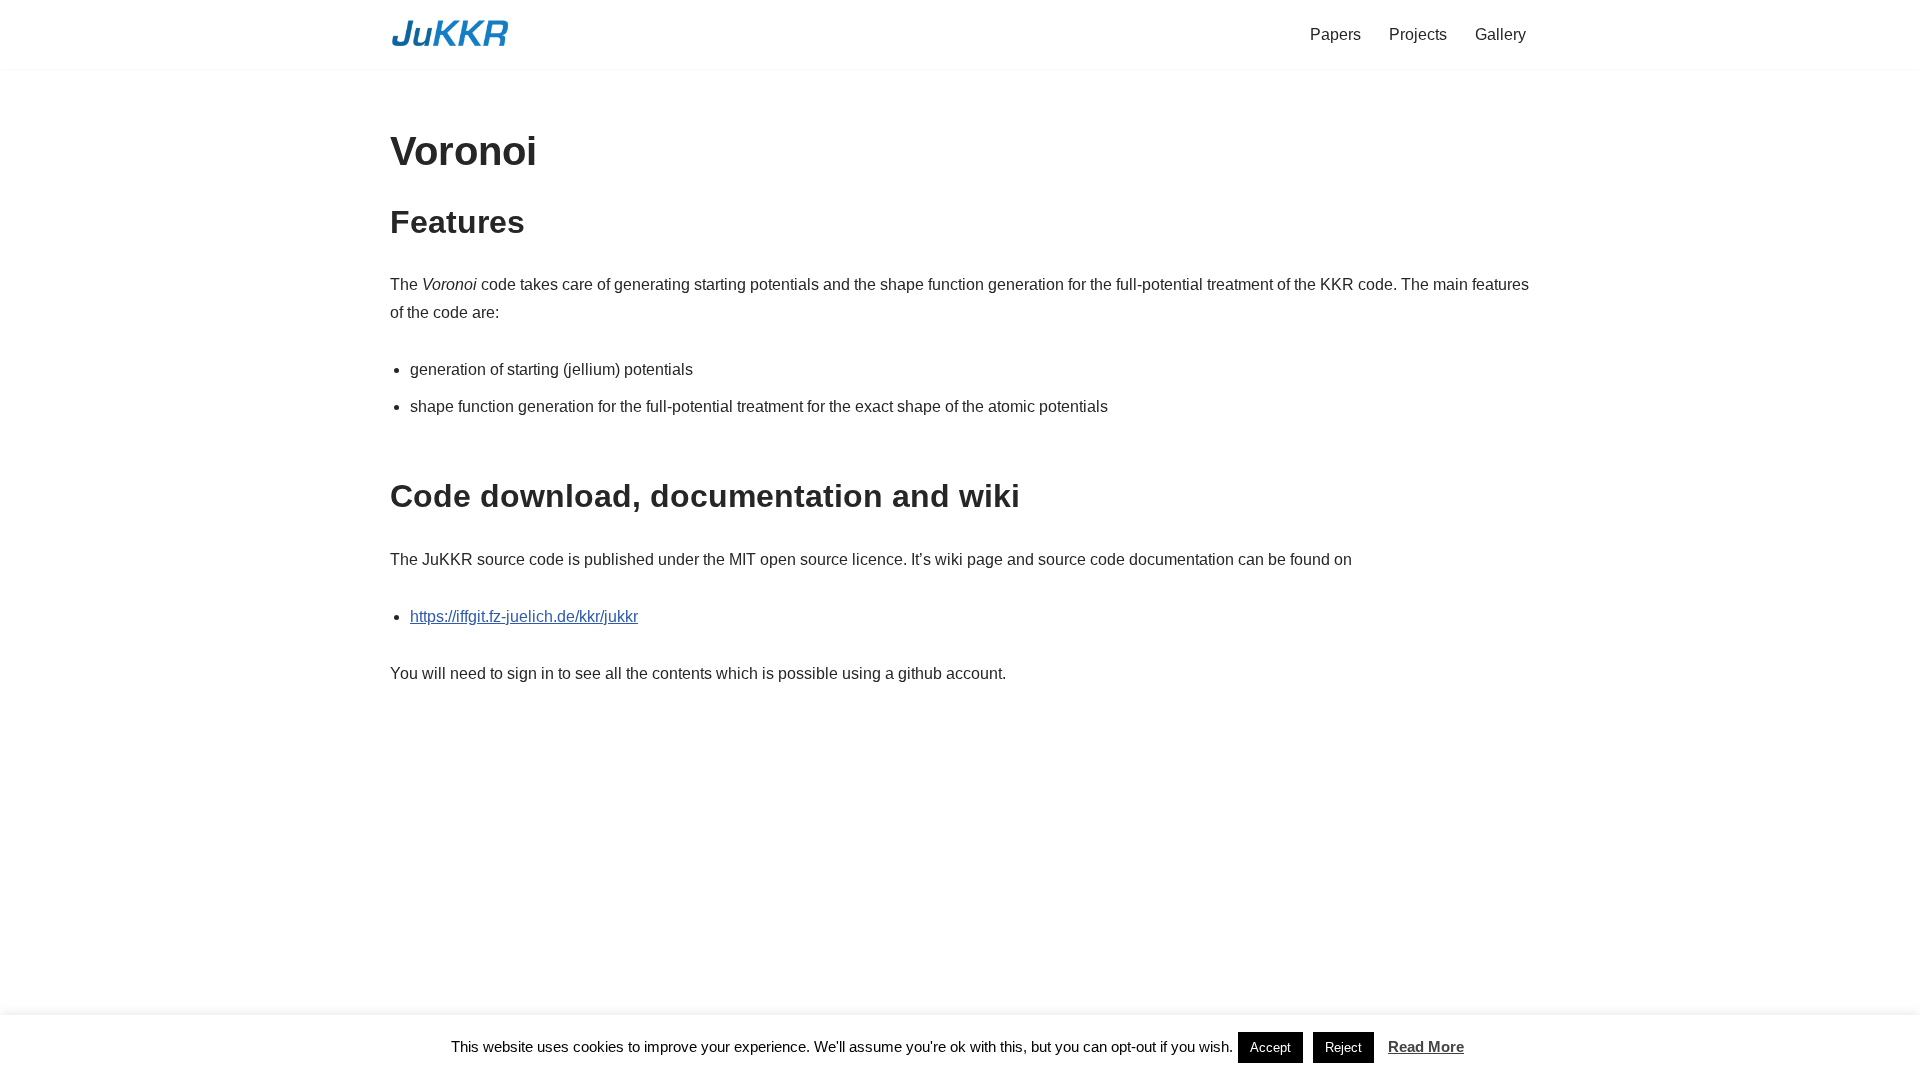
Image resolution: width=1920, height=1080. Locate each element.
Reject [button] (1343, 1047)
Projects (1418, 34)
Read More (1426, 1046)
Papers (1335, 34)
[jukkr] (450, 34)
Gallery (1500, 34)
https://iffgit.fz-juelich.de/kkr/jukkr (524, 616)
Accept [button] (1270, 1047)
